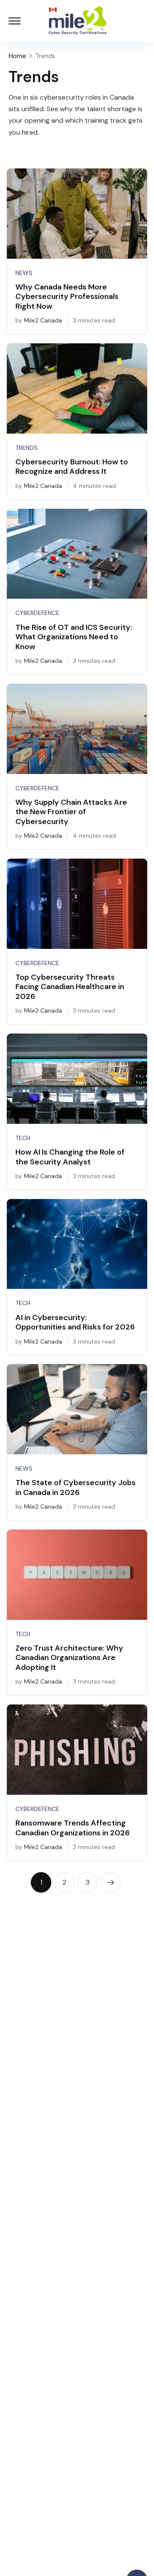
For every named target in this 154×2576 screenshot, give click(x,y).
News (24, 273)
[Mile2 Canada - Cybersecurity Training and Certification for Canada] (77, 21)
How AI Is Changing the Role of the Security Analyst (70, 1157)
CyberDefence (37, 613)
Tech (23, 1138)
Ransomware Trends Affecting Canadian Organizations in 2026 (73, 1828)
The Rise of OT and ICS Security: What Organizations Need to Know (74, 637)
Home (17, 56)
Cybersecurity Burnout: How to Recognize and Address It (72, 467)
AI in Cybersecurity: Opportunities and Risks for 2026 (75, 1322)
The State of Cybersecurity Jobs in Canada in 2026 (76, 1487)
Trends (27, 448)
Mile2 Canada (43, 320)
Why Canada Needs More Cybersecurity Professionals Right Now (67, 297)
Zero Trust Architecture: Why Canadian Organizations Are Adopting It (69, 1658)
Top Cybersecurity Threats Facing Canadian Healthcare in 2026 (70, 987)
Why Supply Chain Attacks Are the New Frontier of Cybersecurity (71, 812)
